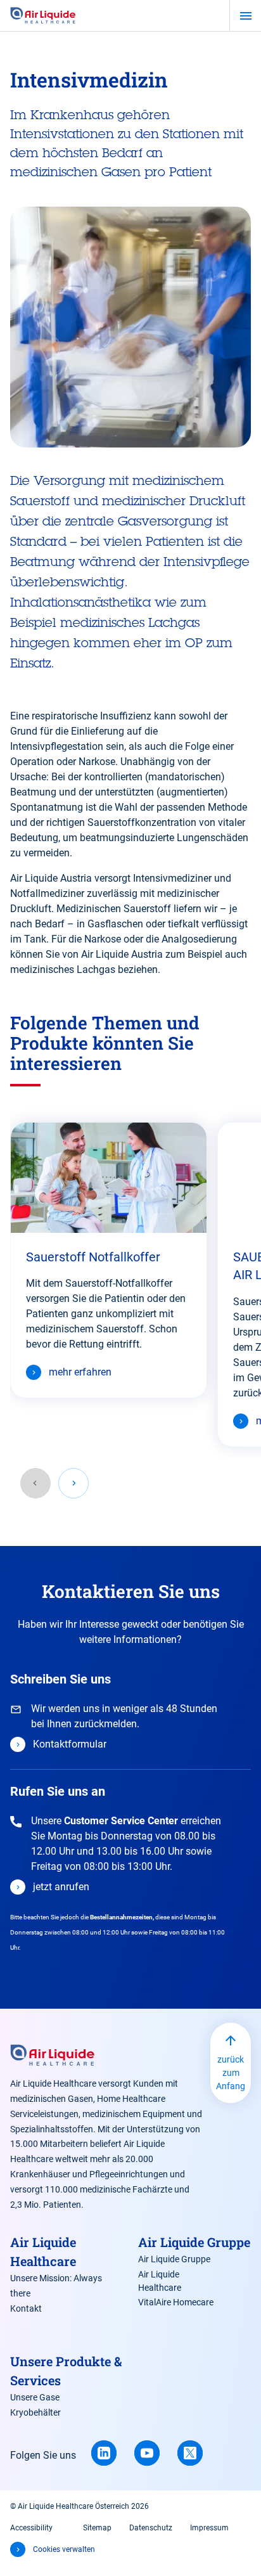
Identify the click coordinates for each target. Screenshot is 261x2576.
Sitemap (97, 2528)
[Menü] (245, 16)
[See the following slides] (73, 1483)
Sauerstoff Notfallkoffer (93, 1257)
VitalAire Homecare (176, 2302)
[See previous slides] (35, 1483)
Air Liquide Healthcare (160, 2281)
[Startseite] (43, 16)
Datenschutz (151, 2528)
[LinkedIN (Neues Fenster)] (104, 2453)
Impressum (209, 2528)
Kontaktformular (70, 1744)
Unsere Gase (35, 2397)
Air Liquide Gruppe (174, 2259)
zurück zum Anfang (231, 2073)
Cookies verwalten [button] (64, 2549)
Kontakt (26, 2309)
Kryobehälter (35, 2412)
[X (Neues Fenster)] (190, 2453)
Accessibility (31, 2528)
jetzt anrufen (61, 1887)
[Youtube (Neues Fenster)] (147, 2453)
